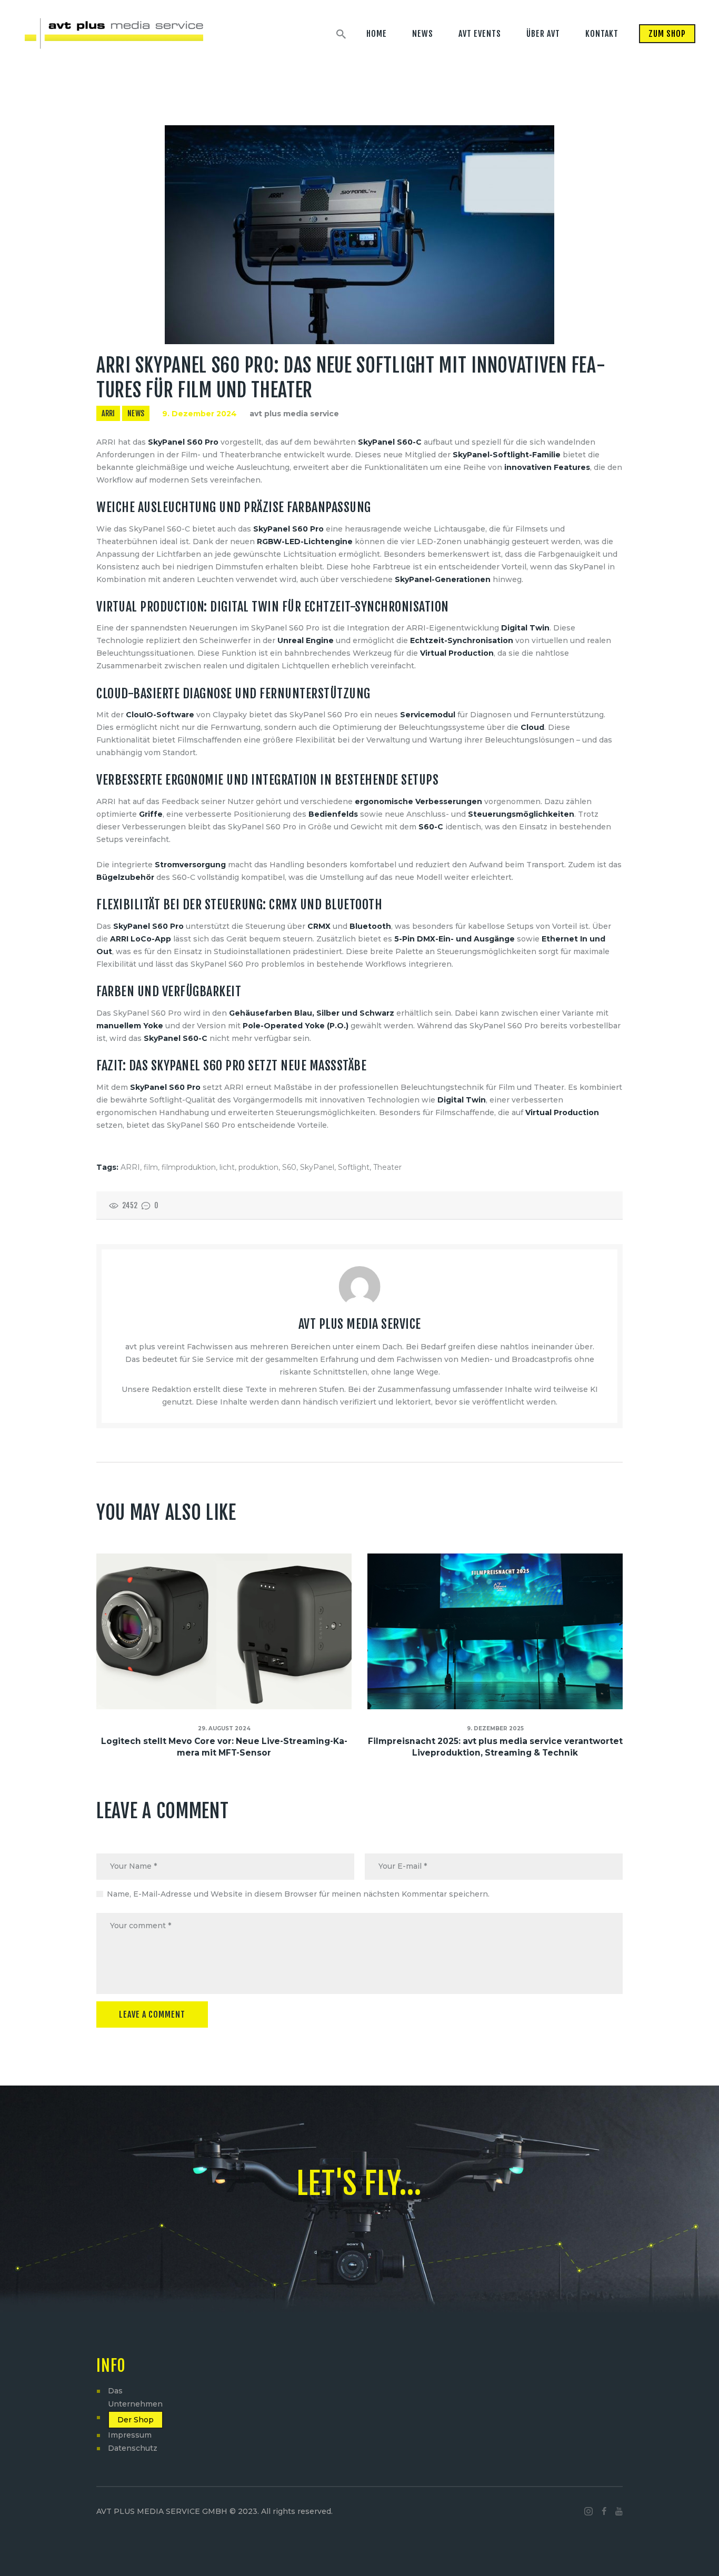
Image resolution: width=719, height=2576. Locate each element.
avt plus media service (294, 414)
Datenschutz (133, 2448)
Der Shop (136, 2420)
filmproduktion (189, 1167)
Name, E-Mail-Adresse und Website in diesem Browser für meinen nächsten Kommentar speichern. (298, 1894)
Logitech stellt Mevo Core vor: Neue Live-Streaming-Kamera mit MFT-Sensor (224, 1747)
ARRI (108, 413)
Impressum (130, 2435)
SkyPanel (317, 1167)
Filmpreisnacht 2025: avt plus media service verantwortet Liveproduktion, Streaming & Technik (495, 1747)
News (136, 413)
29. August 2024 (224, 1728)
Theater (387, 1167)
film (151, 1167)
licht (227, 1167)
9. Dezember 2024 (199, 414)
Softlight (354, 1167)
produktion (258, 1167)
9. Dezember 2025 (495, 1728)
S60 (289, 1167)
